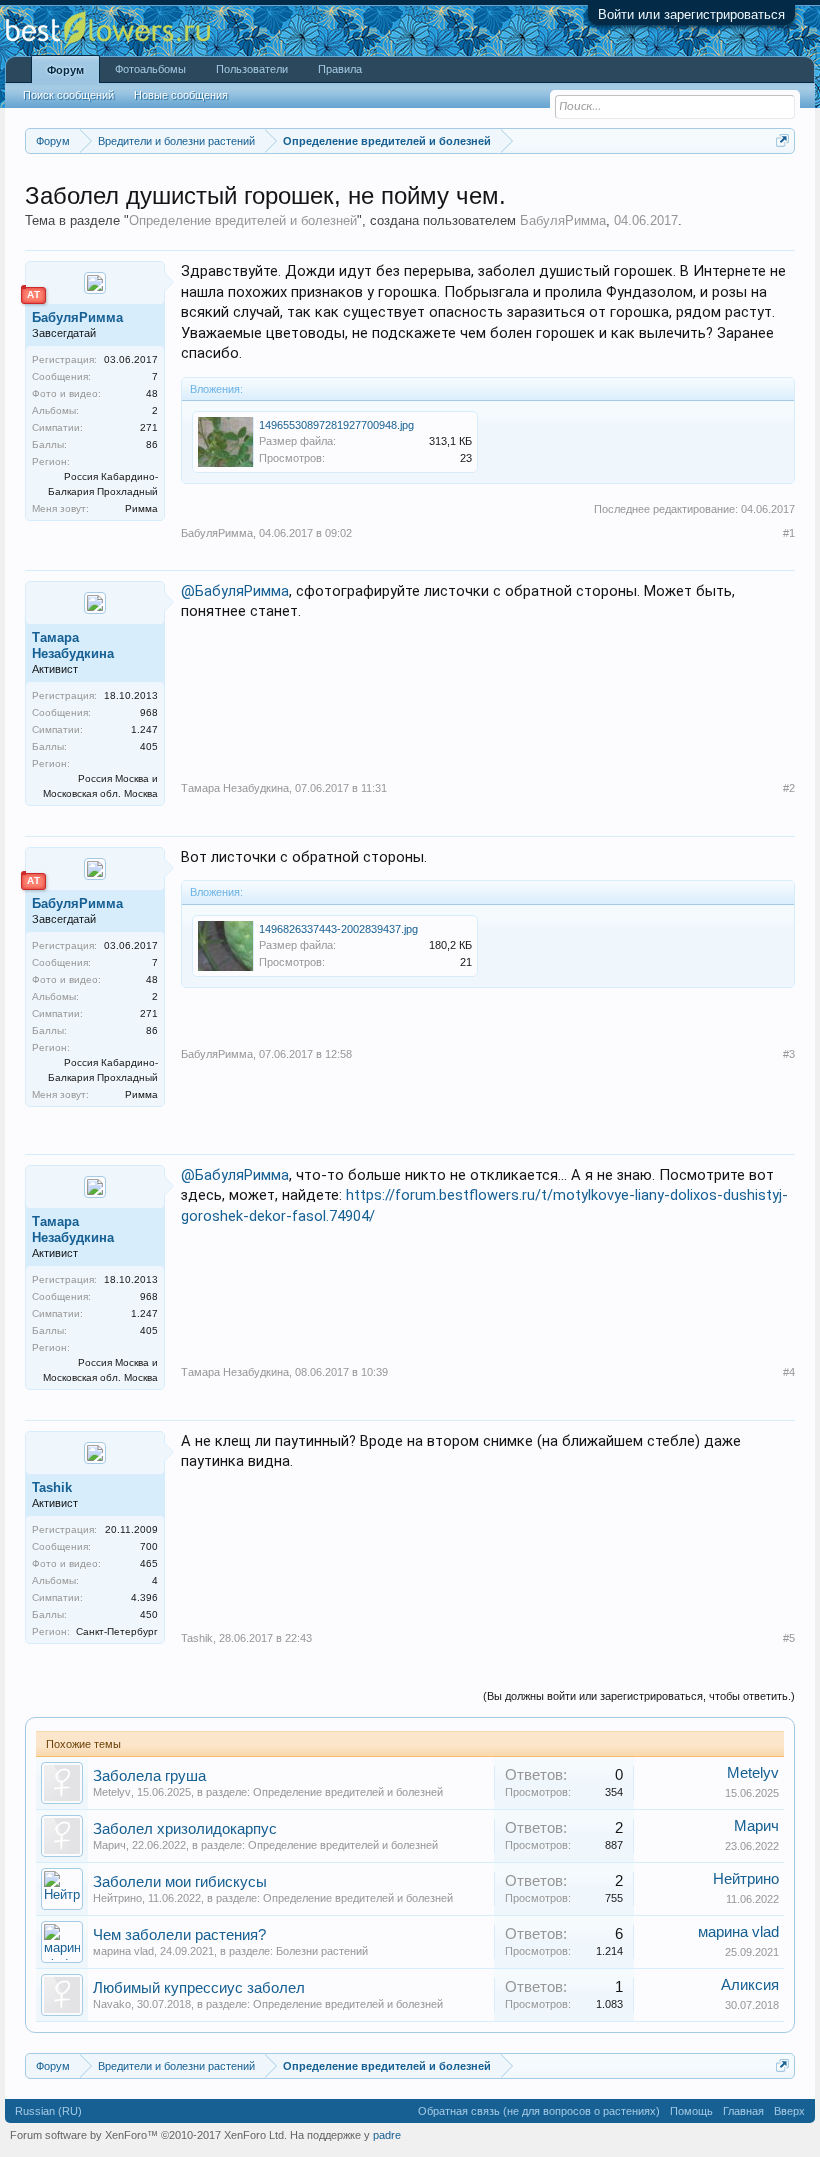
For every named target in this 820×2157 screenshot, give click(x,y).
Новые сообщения (181, 95)
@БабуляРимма (235, 591)
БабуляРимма (563, 220)
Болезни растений (322, 1951)
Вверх (789, 2111)
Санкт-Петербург (117, 1631)
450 (149, 1614)
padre (387, 2135)
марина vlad (123, 1951)
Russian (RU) (48, 2111)
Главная (743, 2111)
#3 (789, 1054)
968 (149, 712)
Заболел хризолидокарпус (185, 1829)
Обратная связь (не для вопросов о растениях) (539, 2111)
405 (149, 746)
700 (149, 1546)
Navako (112, 2004)
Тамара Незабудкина (73, 645)
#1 (789, 533)
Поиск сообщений (68, 95)
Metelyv (112, 1792)
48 (152, 393)
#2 (789, 788)
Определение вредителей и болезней (243, 220)
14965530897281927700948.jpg (336, 425)
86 (152, 444)
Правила (340, 69)
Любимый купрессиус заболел (199, 1988)
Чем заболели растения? (179, 1935)
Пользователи (252, 69)
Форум (65, 70)
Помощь (691, 2111)
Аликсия (750, 1985)
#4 (789, 1372)
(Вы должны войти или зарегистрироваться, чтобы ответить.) (639, 1696)
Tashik (52, 1487)
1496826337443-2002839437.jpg (338, 929)
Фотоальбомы (150, 69)
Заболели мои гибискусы (180, 1882)
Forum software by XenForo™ (148, 2135)
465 (149, 1563)
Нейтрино (117, 1898)
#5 (789, 1638)
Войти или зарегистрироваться (691, 14)
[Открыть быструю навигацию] (782, 140)
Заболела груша (149, 1776)
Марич (109, 1845)
